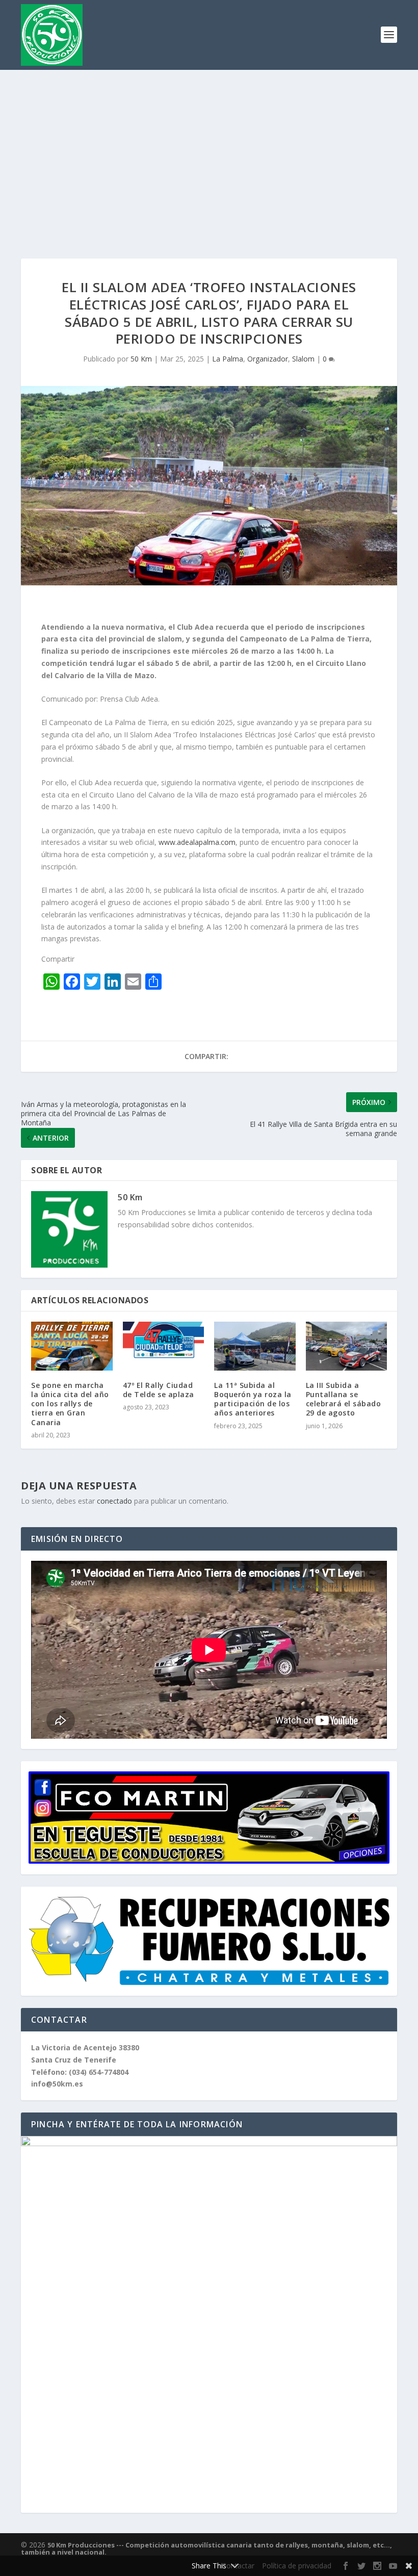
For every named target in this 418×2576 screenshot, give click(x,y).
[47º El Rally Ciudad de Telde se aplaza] (164, 1346)
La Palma (228, 359)
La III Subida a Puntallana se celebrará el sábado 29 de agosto (344, 1399)
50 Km (141, 359)
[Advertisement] (209, 146)
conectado (114, 1501)
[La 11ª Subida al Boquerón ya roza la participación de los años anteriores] (255, 1346)
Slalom (303, 359)
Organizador (268, 359)
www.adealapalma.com (197, 842)
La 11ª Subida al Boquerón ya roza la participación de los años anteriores (253, 1399)
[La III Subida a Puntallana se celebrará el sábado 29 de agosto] (347, 1346)
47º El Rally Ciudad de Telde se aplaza (159, 1390)
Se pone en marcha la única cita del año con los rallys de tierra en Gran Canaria (70, 1404)
